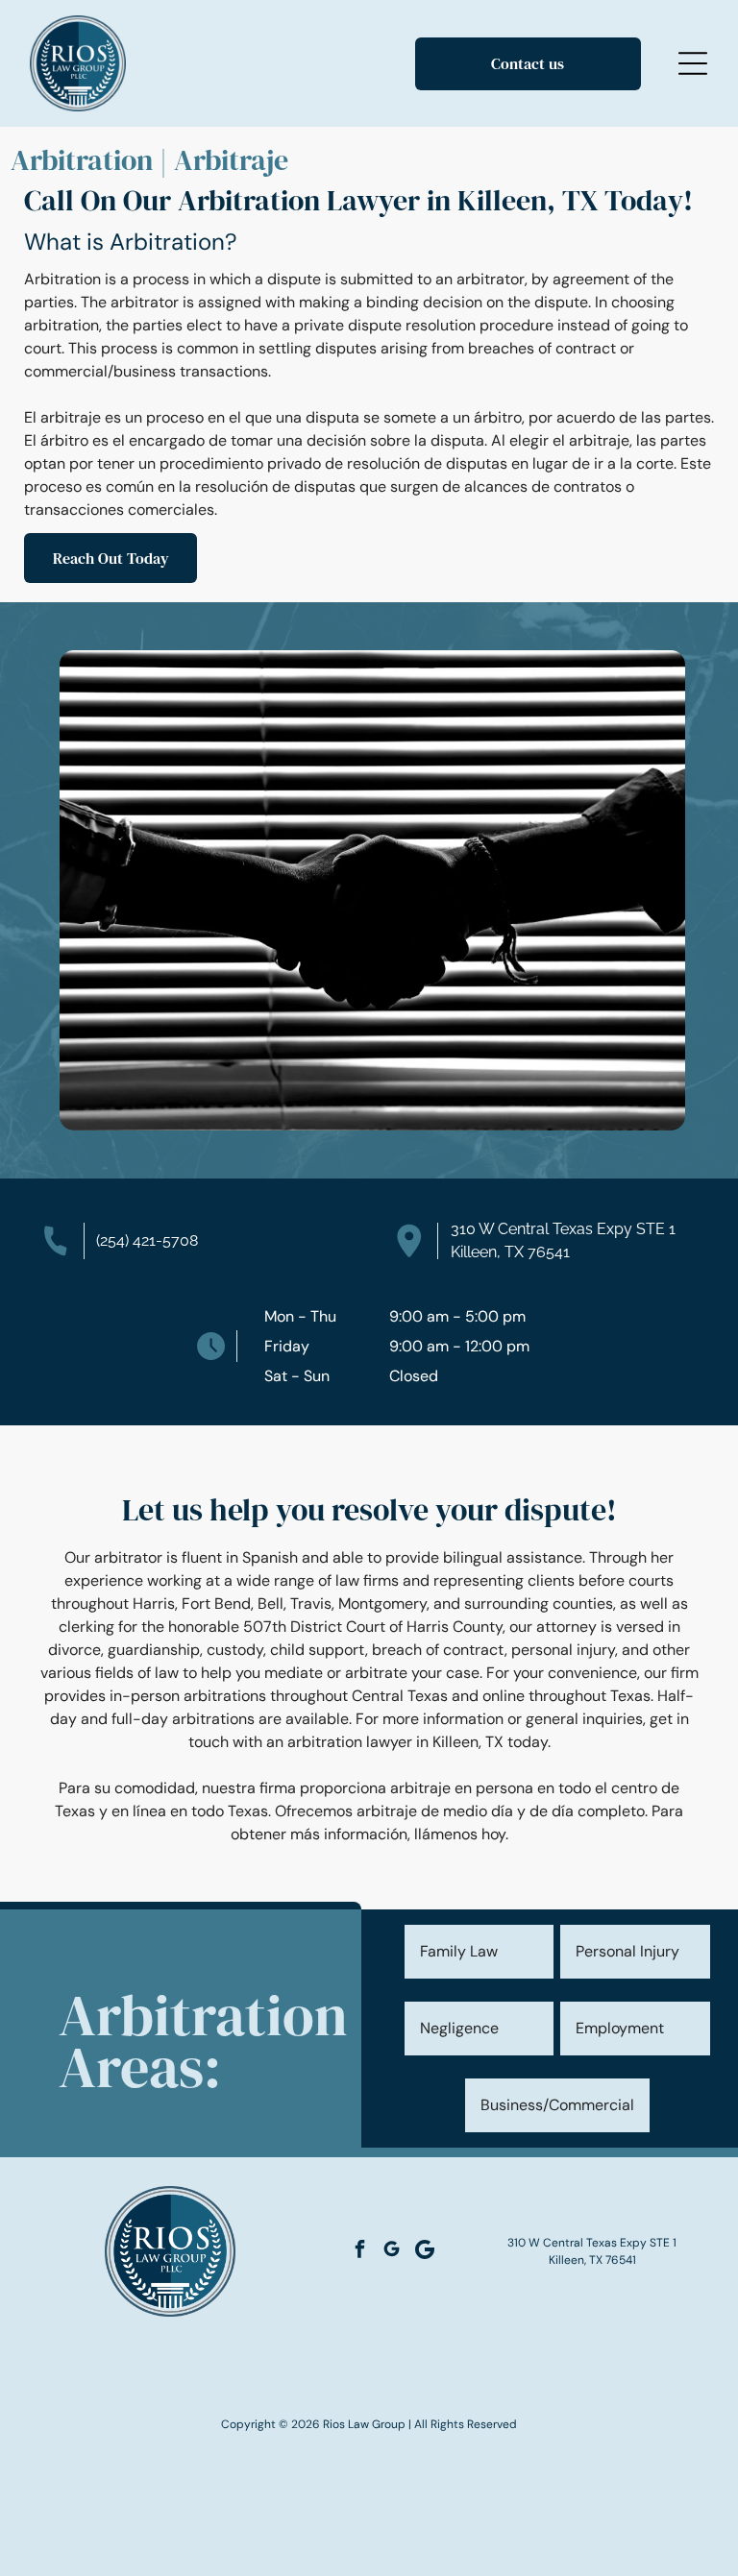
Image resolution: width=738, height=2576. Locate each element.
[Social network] (424, 2251)
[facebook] (359, 2252)
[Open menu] (693, 63)
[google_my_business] (391, 2252)
